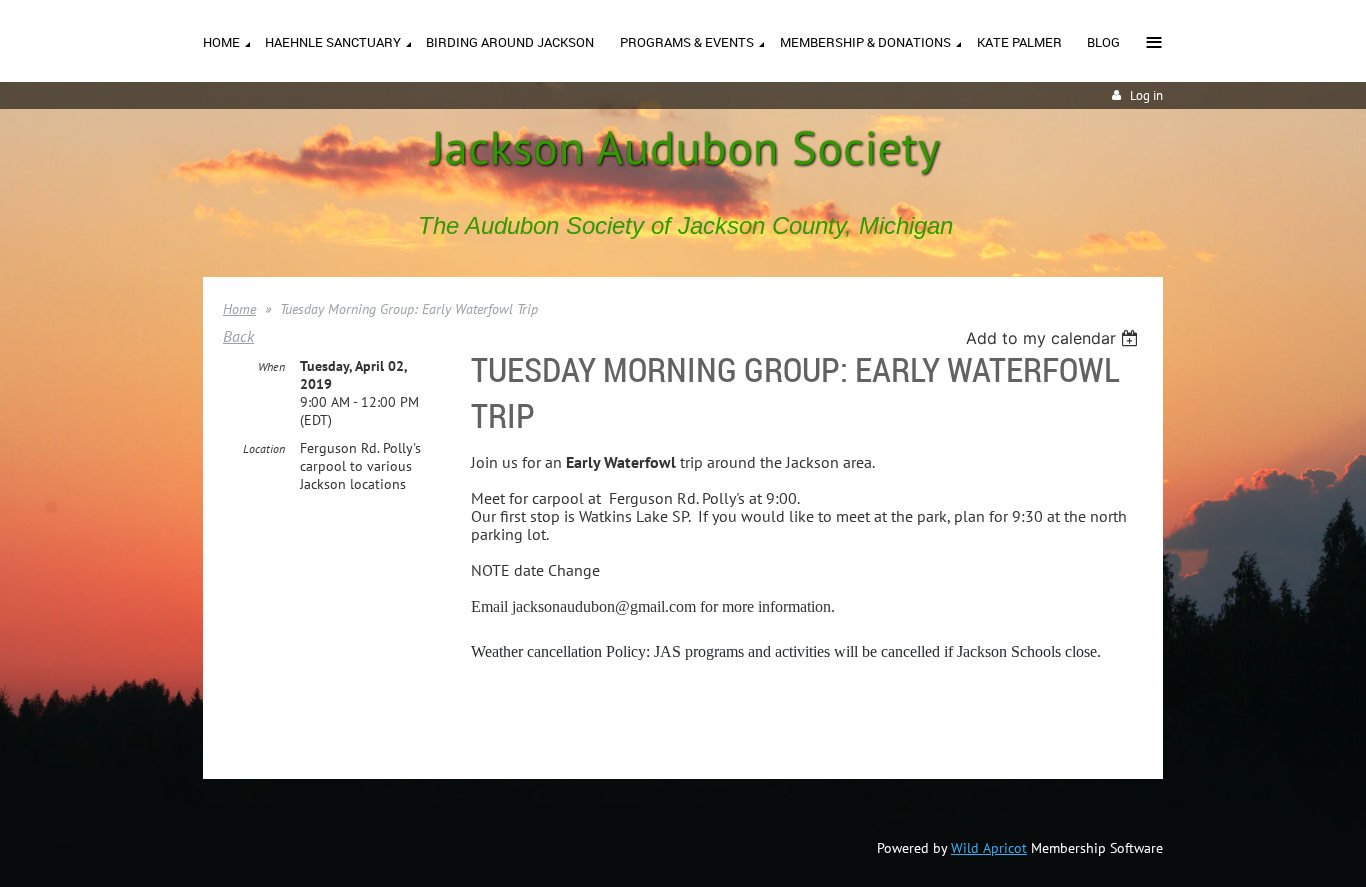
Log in (1146, 95)
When (271, 366)
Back (238, 336)
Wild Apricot (989, 848)
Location (264, 448)
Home (239, 309)
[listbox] (1054, 338)
